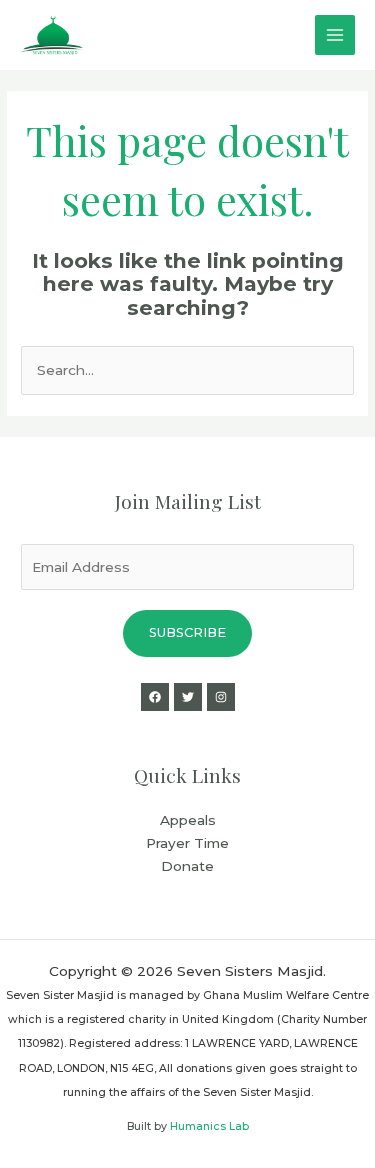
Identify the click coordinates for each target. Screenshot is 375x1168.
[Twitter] (188, 697)
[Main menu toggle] (335, 35)
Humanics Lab (209, 1126)
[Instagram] (221, 697)
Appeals (188, 820)
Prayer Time (187, 843)
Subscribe (187, 632)
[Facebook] (155, 697)
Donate (187, 866)
